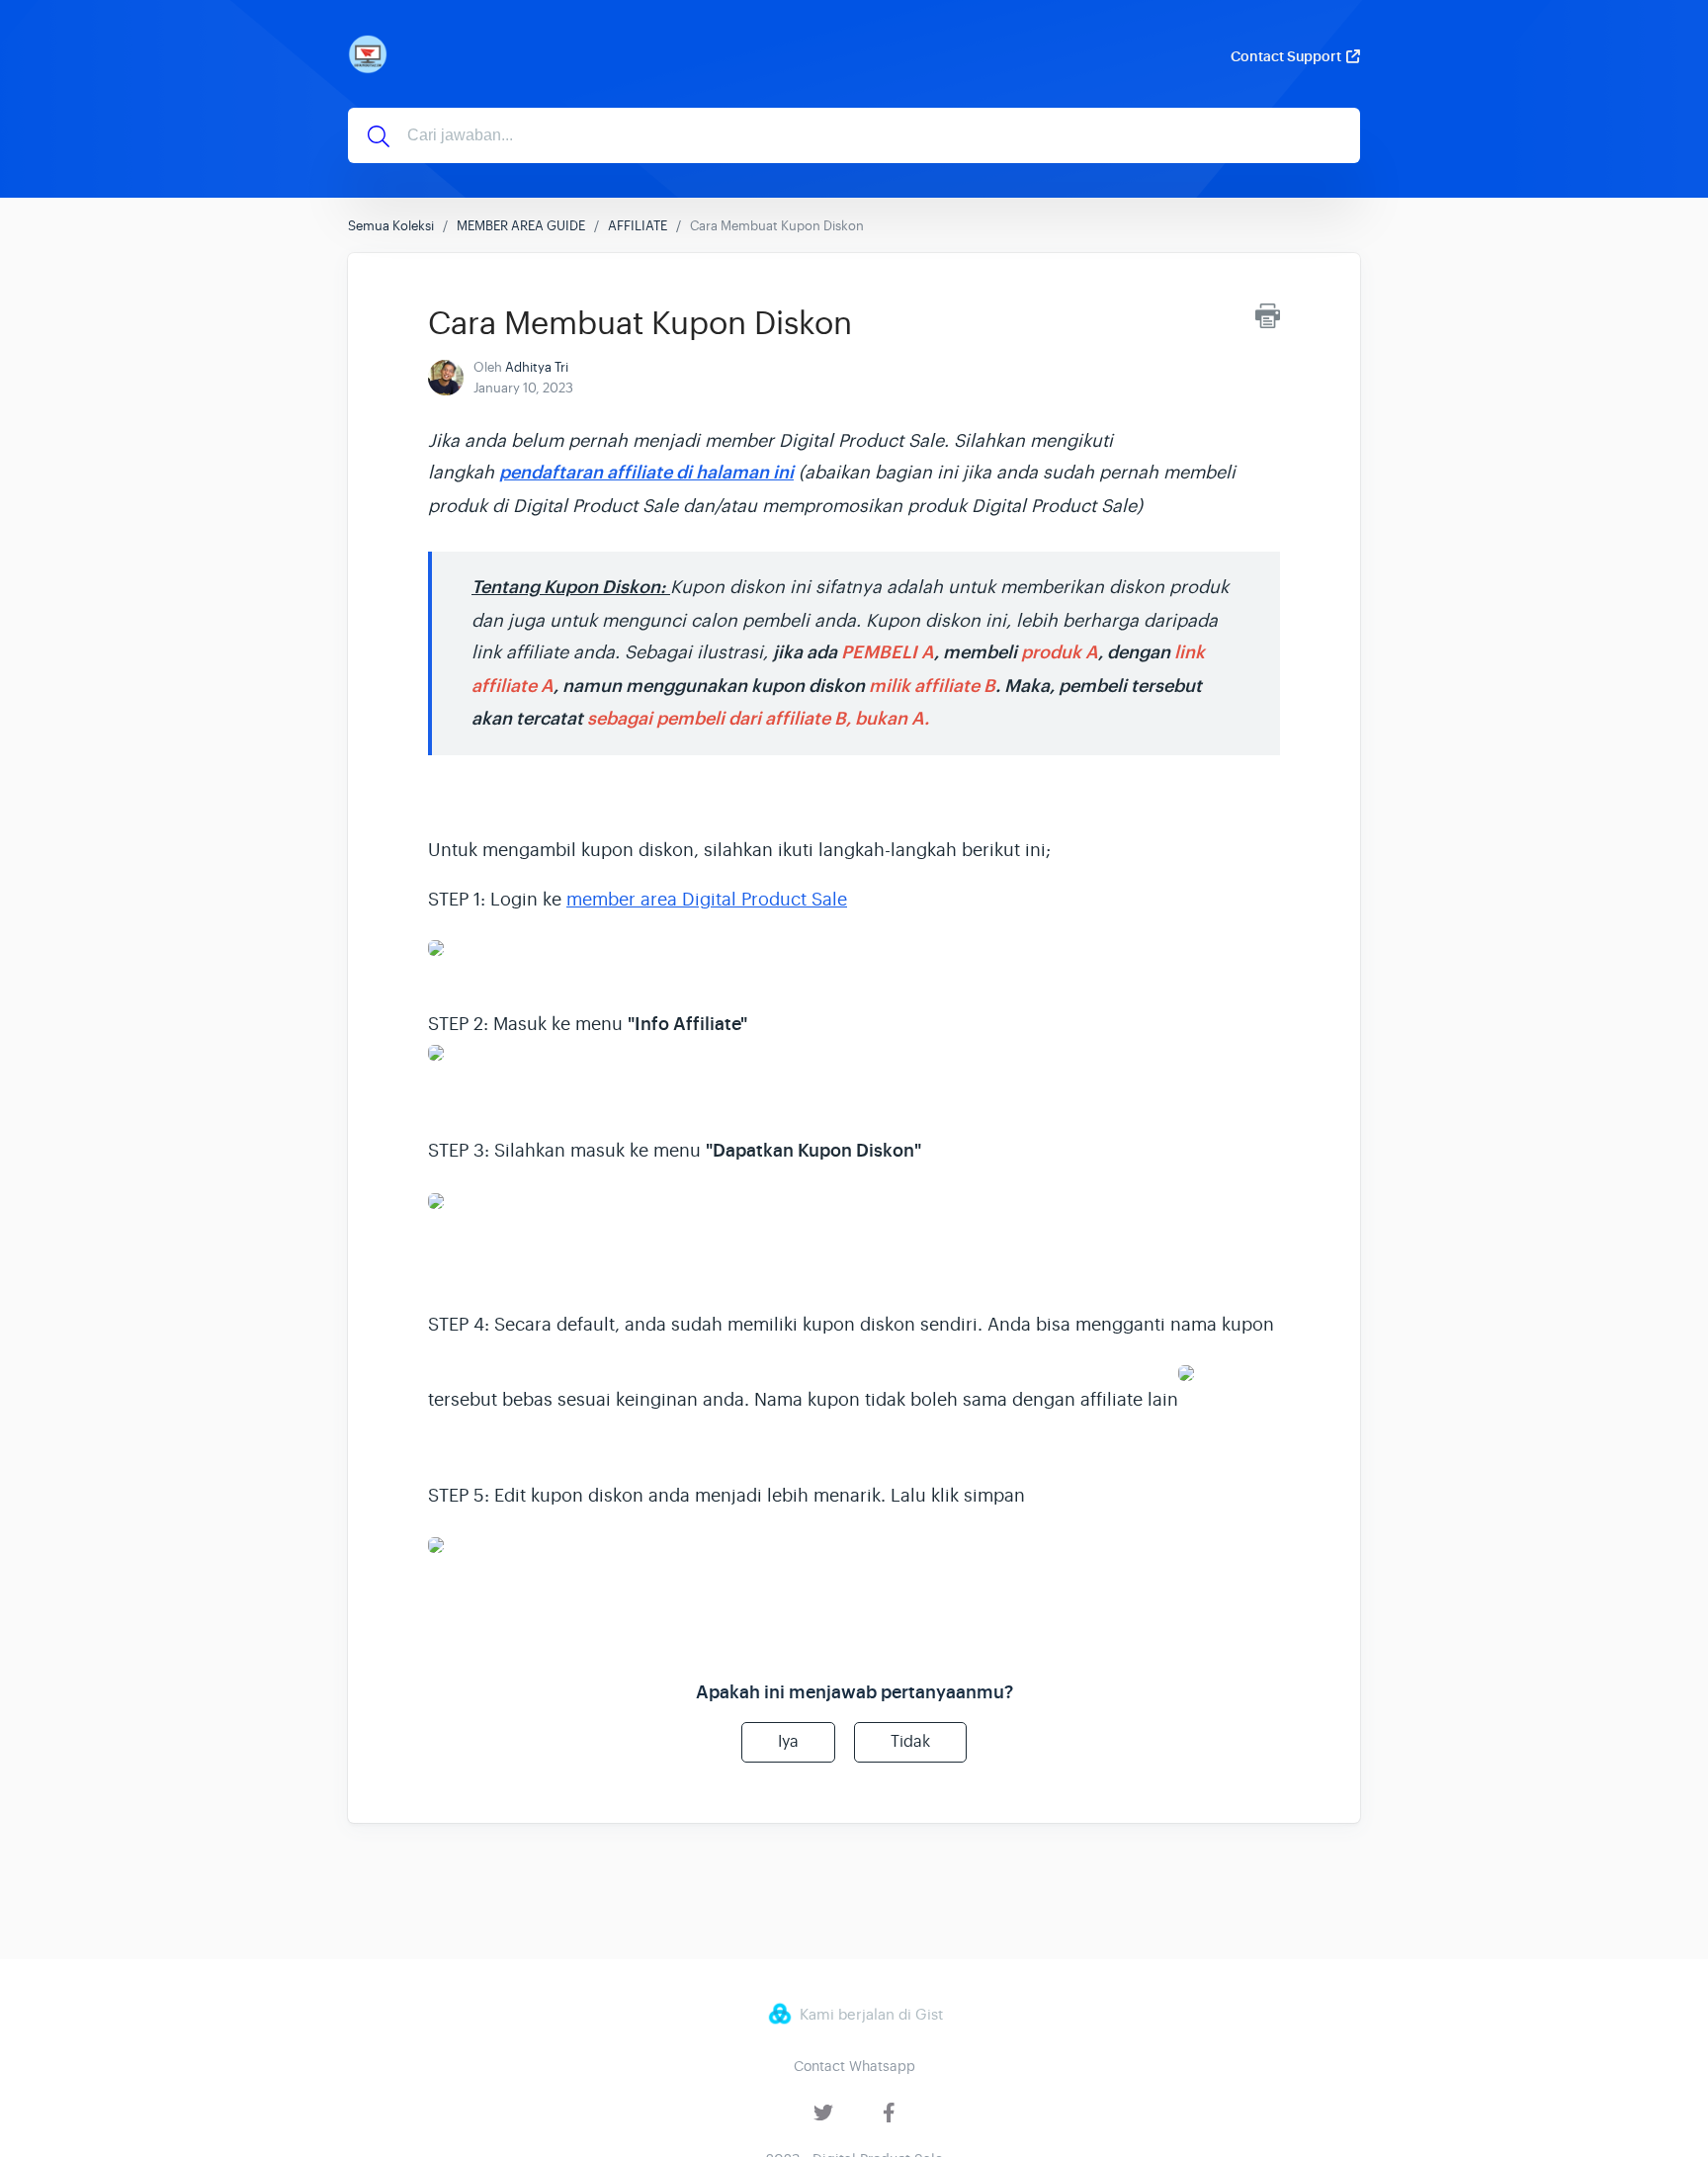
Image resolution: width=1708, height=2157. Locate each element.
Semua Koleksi (391, 226)
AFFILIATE (638, 226)
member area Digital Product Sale (707, 900)
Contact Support (1286, 56)
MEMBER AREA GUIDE (521, 226)
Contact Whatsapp (854, 2066)
